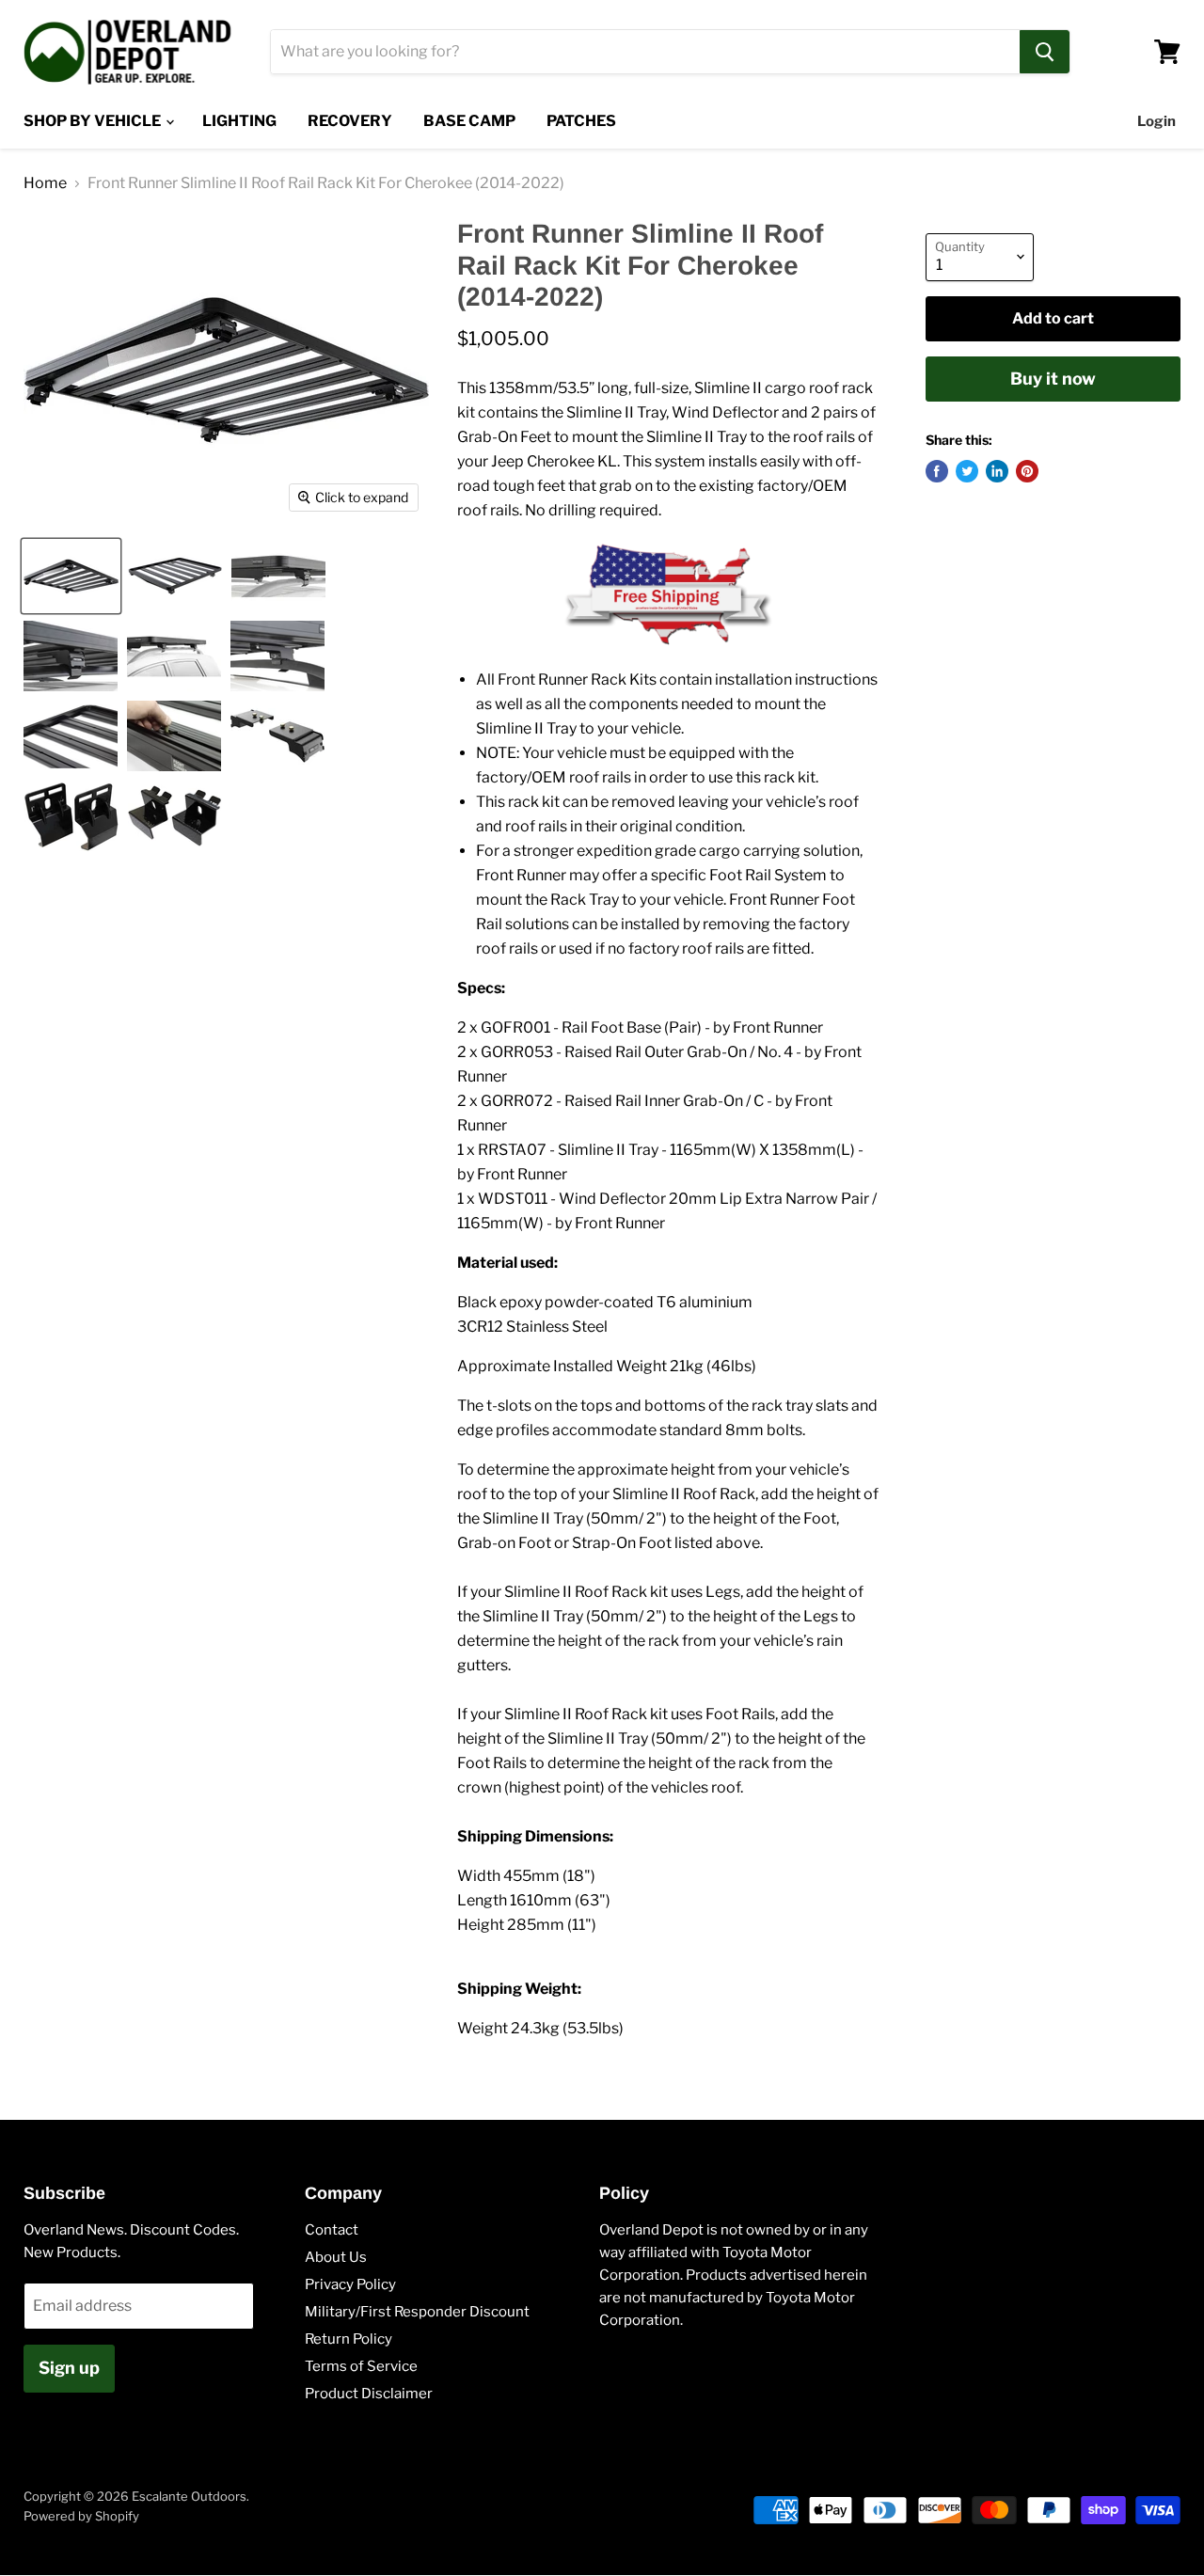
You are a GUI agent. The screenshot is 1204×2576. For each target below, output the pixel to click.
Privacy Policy (350, 2284)
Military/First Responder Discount (417, 2312)
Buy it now (1053, 379)
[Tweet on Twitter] (967, 471)
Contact (332, 2230)
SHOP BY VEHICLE (94, 121)
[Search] (1045, 52)
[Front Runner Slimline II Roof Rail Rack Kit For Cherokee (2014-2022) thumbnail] (71, 576)
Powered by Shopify (81, 2516)
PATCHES (581, 121)
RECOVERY (350, 121)
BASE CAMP (469, 121)
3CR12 (480, 1327)
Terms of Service (361, 2366)
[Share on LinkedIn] (997, 471)
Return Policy (349, 2339)
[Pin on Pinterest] (1027, 471)
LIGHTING (239, 121)
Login (1156, 121)
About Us (336, 2257)
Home (45, 183)
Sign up (69, 2368)
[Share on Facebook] (937, 471)
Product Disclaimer (369, 2394)
